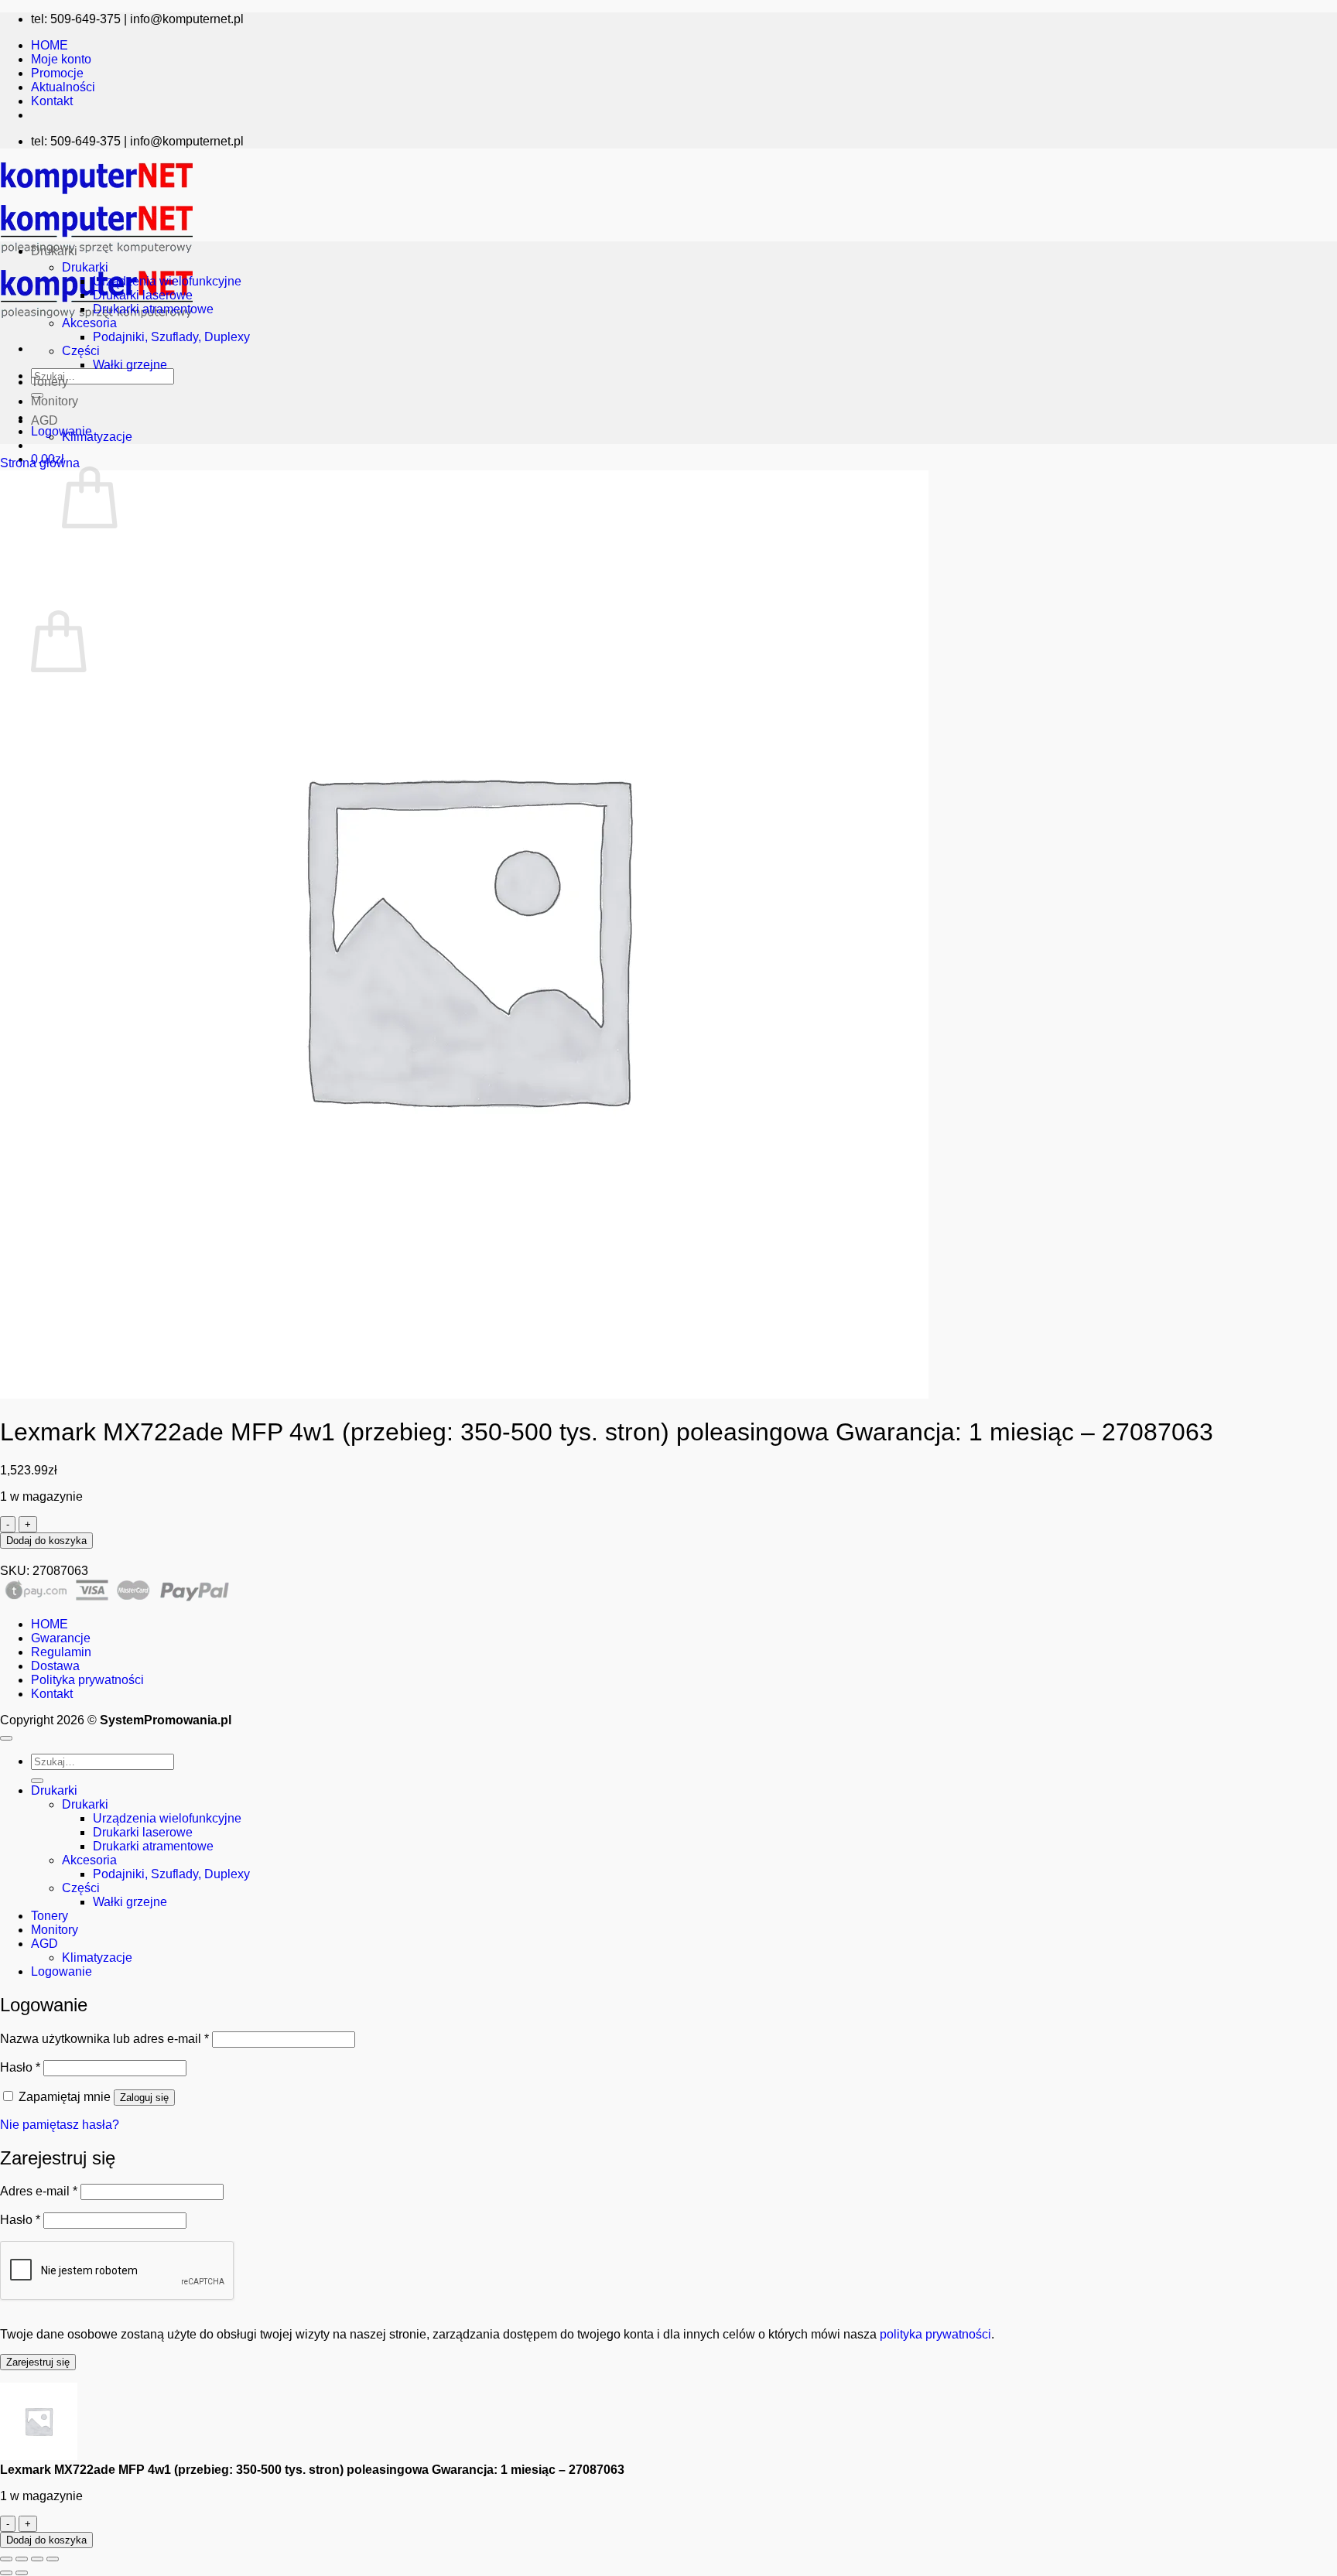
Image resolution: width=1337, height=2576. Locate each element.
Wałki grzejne (130, 365)
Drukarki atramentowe (153, 309)
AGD (44, 420)
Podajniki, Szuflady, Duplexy (171, 337)
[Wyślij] (37, 1781)
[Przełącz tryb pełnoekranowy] (22, 2559)
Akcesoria (89, 323)
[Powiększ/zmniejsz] (6, 2559)
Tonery (50, 382)
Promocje (57, 73)
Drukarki (54, 251)
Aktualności (63, 87)
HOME (50, 45)
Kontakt (52, 101)
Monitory (55, 401)
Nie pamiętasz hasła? (60, 2125)
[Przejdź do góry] (6, 1738)
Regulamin (61, 1652)
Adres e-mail (39, 2191)
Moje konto (61, 59)
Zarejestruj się (38, 2362)
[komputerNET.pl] (97, 257)
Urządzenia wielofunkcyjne (167, 281)
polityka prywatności (935, 2334)
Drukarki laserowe (143, 295)
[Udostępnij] (37, 2559)
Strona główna (40, 463)
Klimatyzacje (97, 437)
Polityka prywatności (87, 1680)
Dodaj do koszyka (46, 1541)
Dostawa (55, 1666)
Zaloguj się (144, 2098)
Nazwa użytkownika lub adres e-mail (104, 2039)
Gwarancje (61, 1638)
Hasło (20, 2067)
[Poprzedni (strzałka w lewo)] (6, 2573)
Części (81, 351)
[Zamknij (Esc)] (53, 2559)
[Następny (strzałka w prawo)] (22, 2573)
